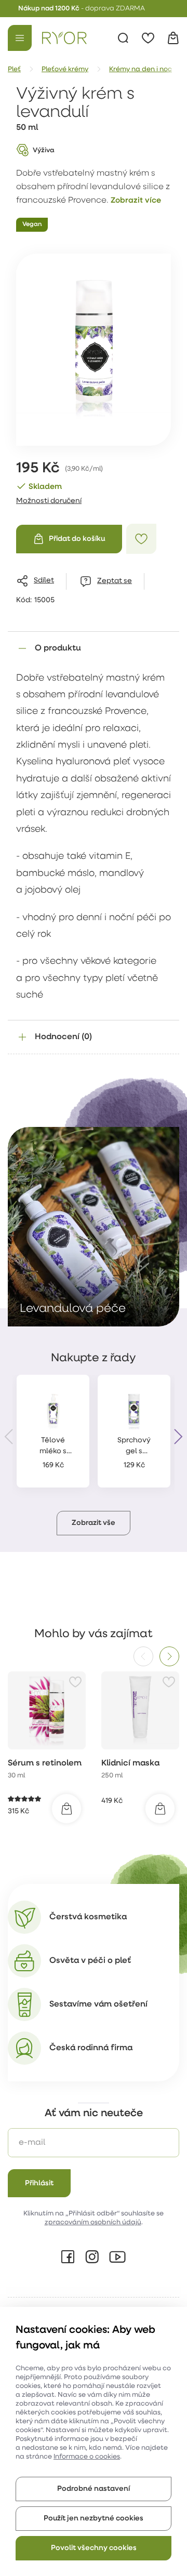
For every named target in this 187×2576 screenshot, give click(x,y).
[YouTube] (117, 2257)
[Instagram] (92, 2257)
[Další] (169, 1656)
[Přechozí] (143, 1656)
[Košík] (173, 38)
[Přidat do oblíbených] (141, 539)
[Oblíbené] (148, 38)
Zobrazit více (136, 201)
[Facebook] (68, 2257)
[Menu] (20, 38)
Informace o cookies (87, 2457)
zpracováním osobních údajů (93, 2222)
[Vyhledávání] (123, 38)
